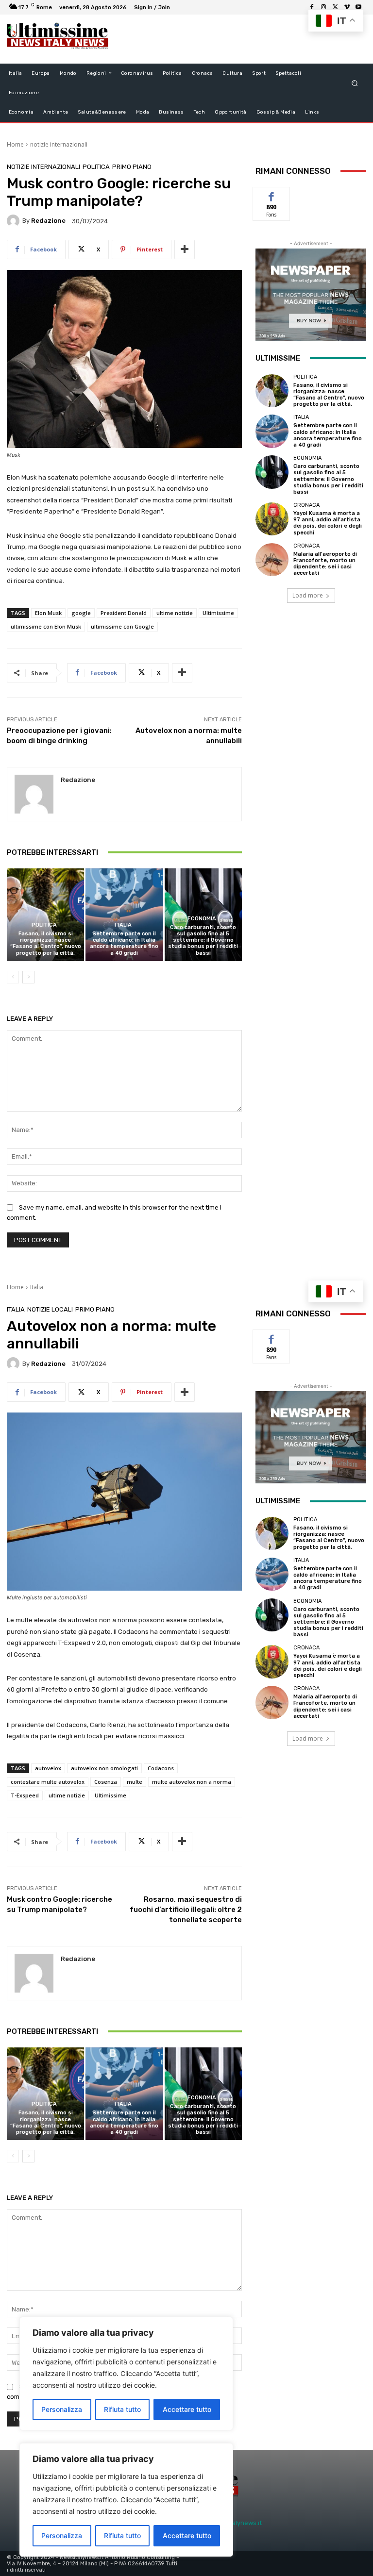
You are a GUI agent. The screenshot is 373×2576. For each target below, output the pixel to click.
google (81, 613)
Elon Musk (48, 613)
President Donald (124, 613)
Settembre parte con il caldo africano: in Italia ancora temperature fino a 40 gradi (124, 943)
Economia (202, 919)
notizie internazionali (59, 144)
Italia (123, 925)
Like (272, 194)
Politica (96, 167)
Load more (308, 595)
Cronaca (306, 505)
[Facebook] (312, 7)
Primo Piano (132, 167)
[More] (185, 249)
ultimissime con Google (122, 626)
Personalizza (62, 2535)
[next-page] (28, 977)
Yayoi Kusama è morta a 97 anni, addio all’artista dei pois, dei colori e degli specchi (328, 523)
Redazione (48, 221)
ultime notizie (175, 613)
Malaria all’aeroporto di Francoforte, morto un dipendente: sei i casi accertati (325, 564)
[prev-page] (13, 977)
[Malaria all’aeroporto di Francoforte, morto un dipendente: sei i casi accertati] (272, 560)
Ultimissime (218, 613)
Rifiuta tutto (122, 2535)
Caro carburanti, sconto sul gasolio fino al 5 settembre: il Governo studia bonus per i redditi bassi (203, 940)
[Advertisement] (232, 39)
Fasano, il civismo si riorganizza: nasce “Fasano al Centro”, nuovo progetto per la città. (46, 943)
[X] (335, 7)
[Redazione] (15, 221)
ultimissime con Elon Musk (46, 626)
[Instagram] (323, 7)
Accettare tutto (187, 2535)
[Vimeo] (347, 7)
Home (15, 144)
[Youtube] (358, 7)
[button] (355, 83)
